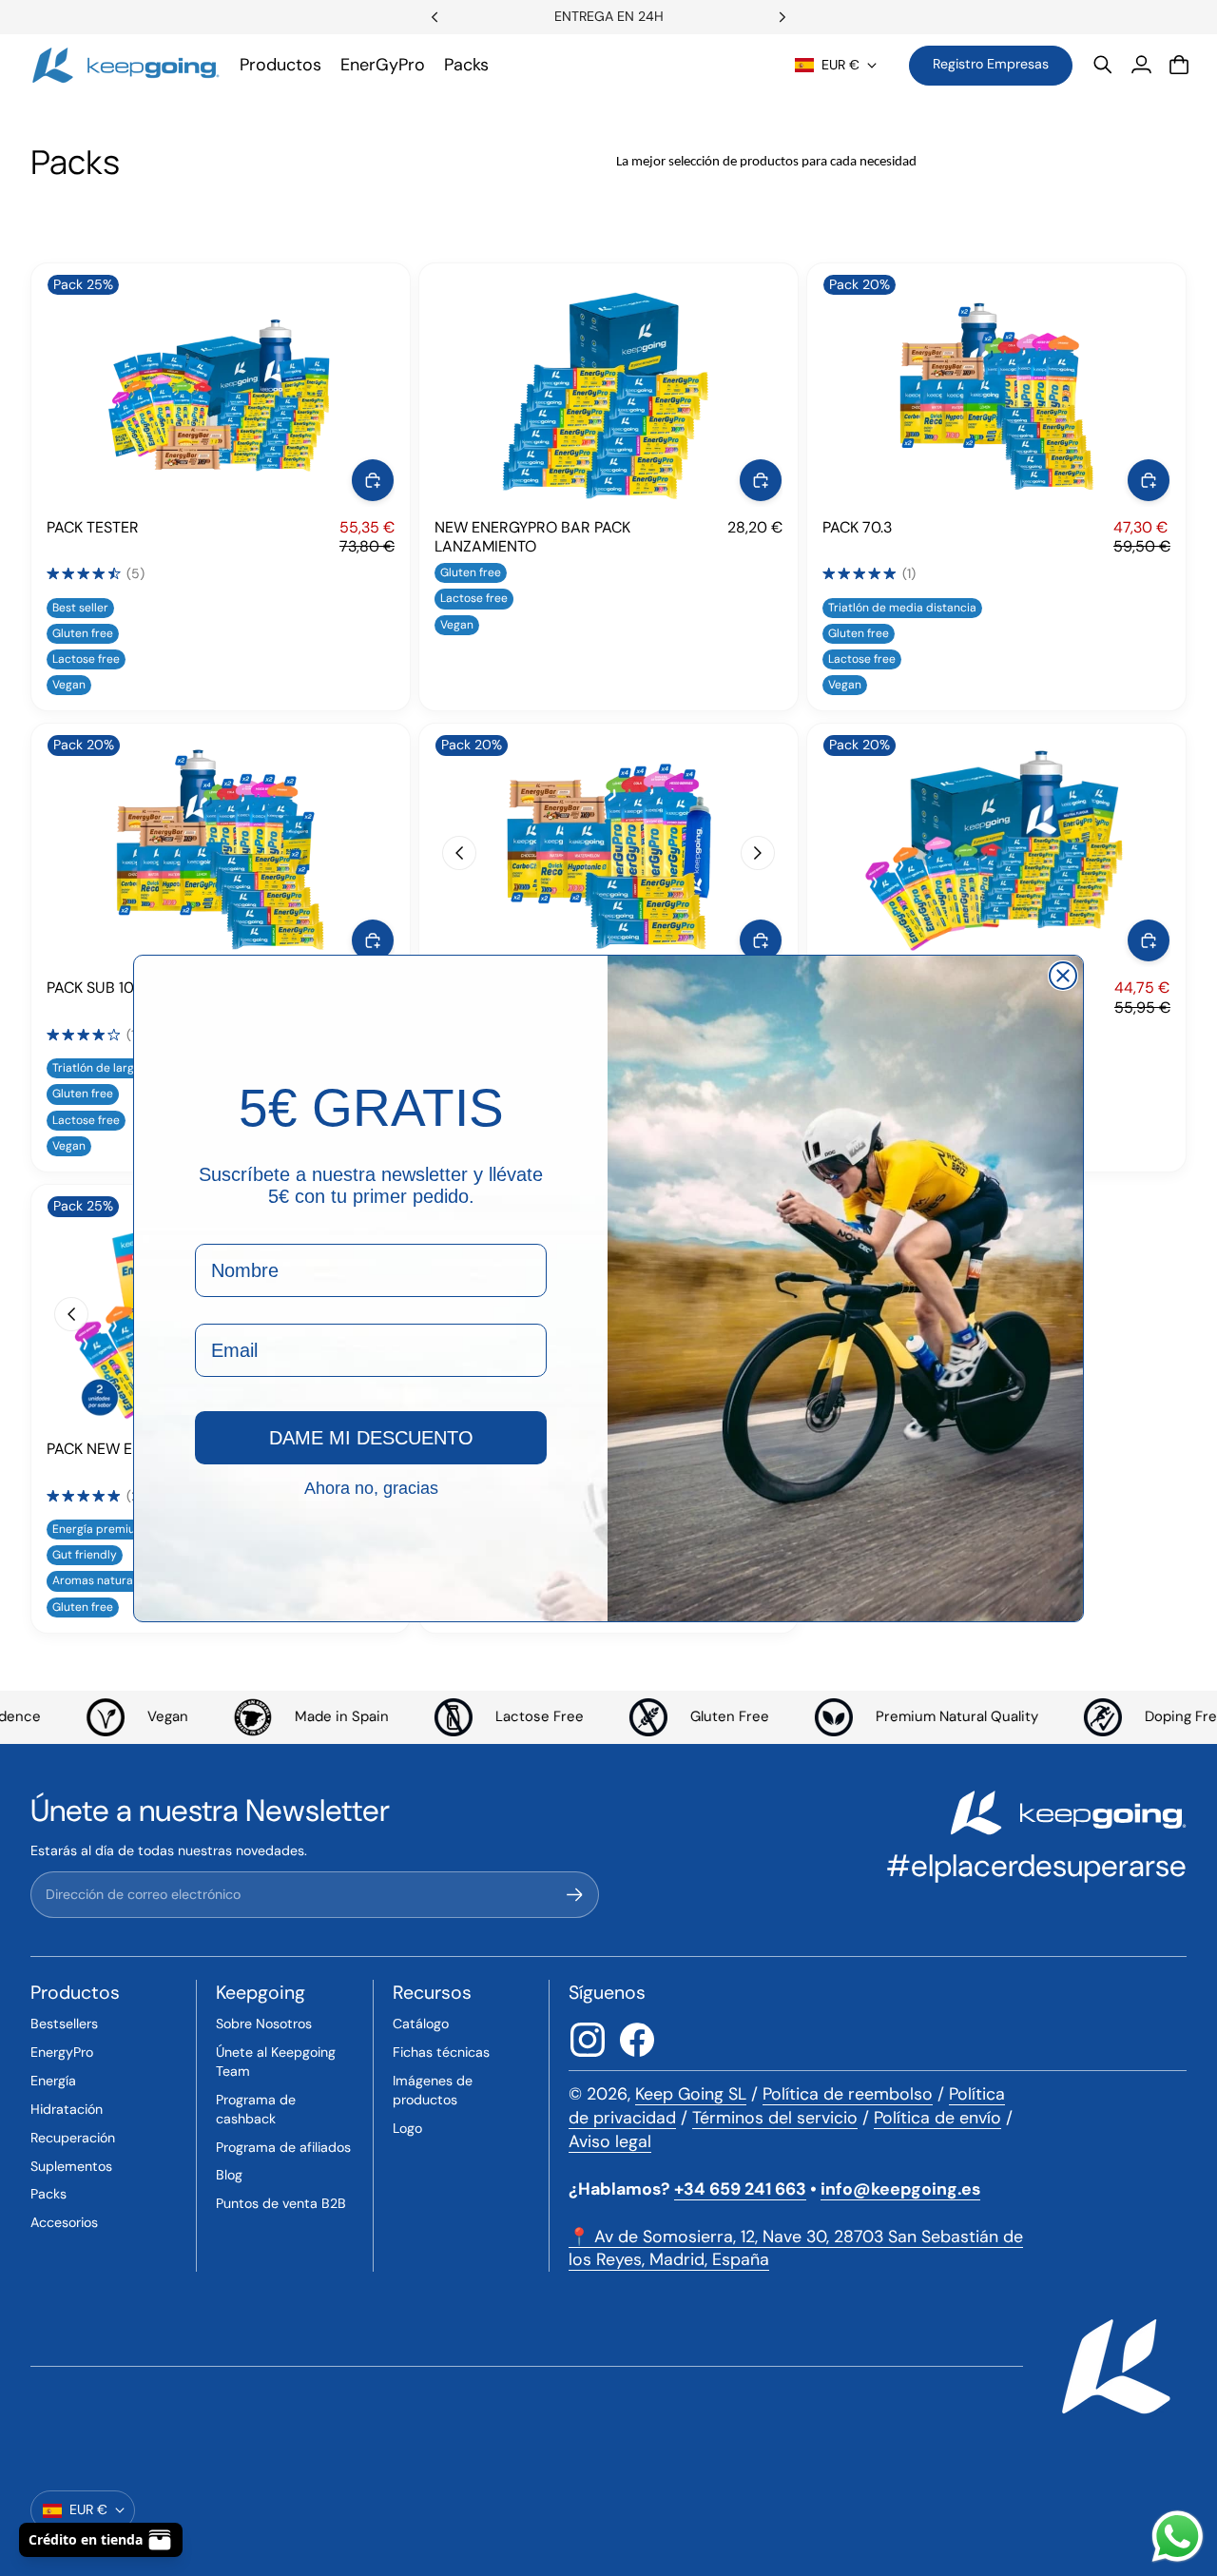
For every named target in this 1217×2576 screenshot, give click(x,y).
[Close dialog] (1063, 976)
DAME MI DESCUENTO (371, 1438)
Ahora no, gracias (371, 1487)
